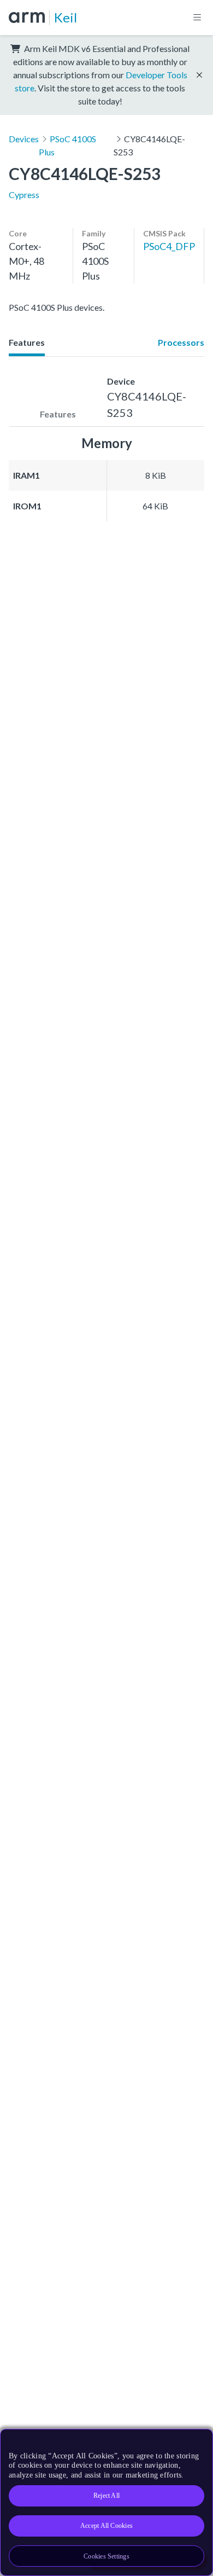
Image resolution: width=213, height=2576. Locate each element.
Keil (66, 17)
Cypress (24, 195)
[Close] (198, 2441)
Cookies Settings (106, 2556)
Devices (24, 139)
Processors (181, 342)
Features (27, 342)
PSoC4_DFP (169, 246)
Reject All (106, 2496)
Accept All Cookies (106, 2526)
